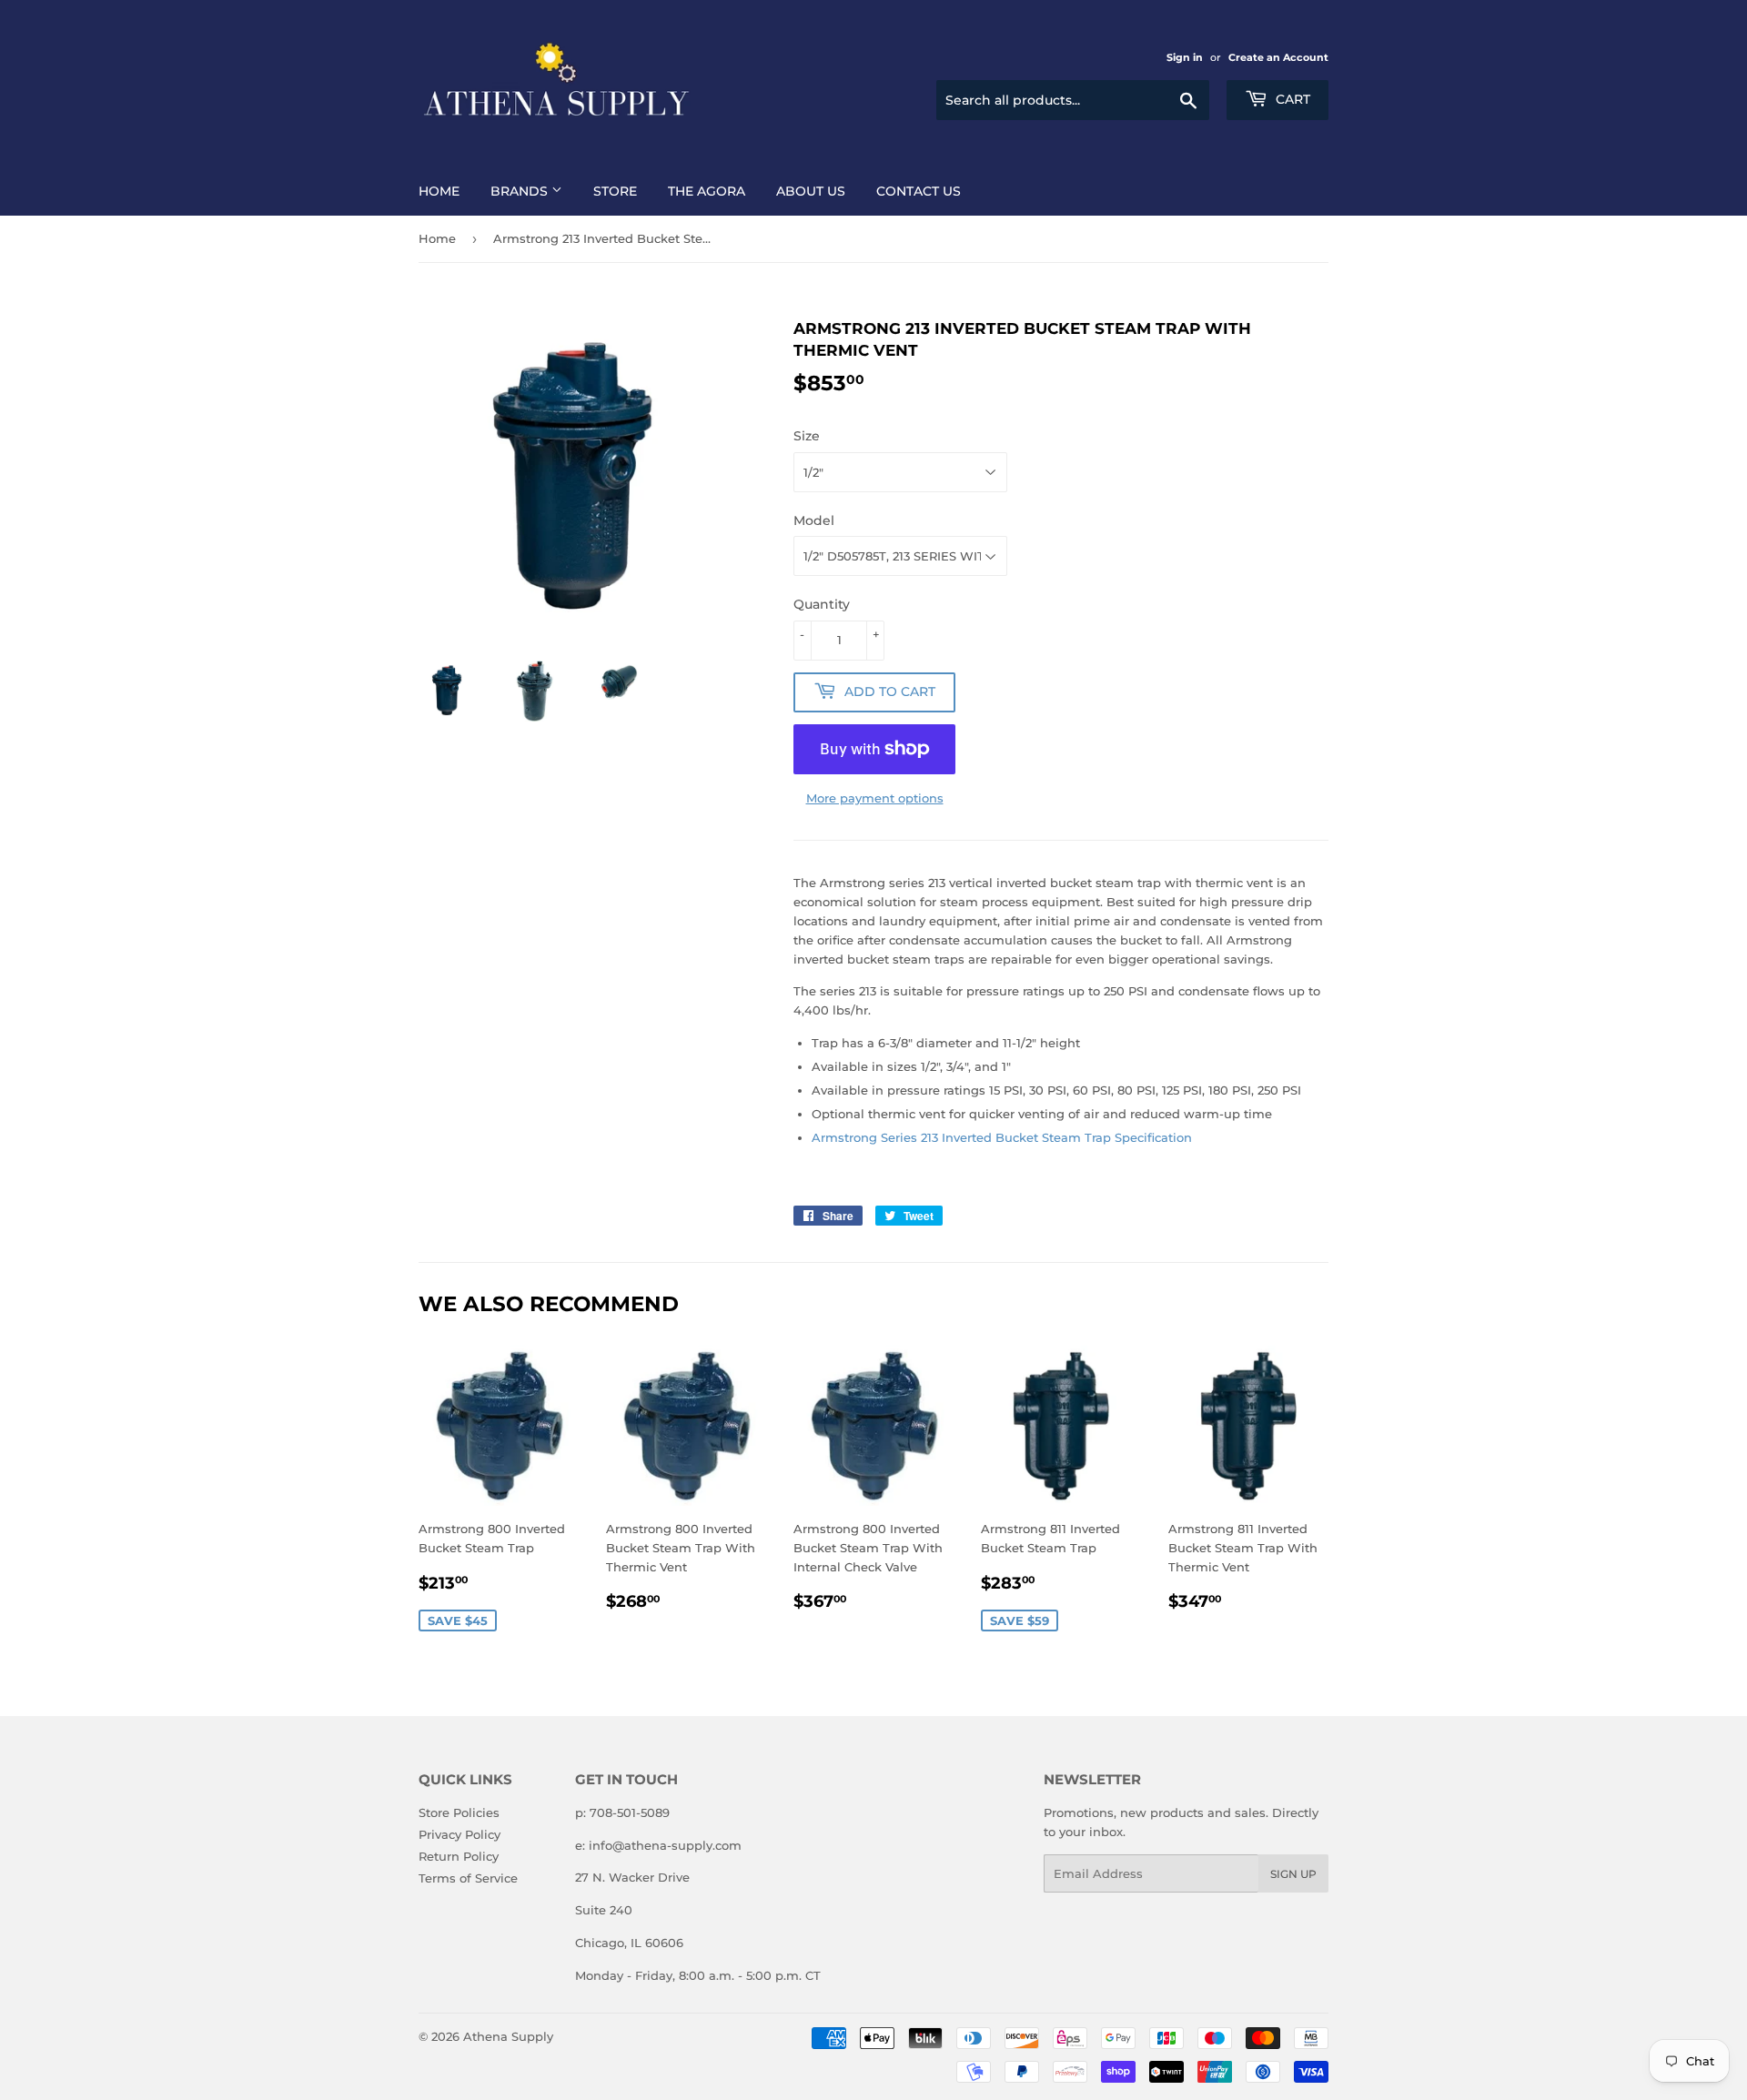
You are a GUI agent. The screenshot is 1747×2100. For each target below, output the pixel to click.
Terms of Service (468, 1878)
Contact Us (919, 191)
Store (615, 191)
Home (439, 191)
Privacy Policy (459, 1834)
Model (814, 520)
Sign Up (1293, 1874)
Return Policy (459, 1856)
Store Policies (459, 1812)
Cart (1291, 99)
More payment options (875, 798)
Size (807, 436)
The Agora (707, 191)
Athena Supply (508, 2036)
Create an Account (1278, 57)
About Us (811, 191)
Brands (521, 191)
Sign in (1185, 57)
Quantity (822, 604)
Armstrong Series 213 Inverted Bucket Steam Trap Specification (1002, 1137)
